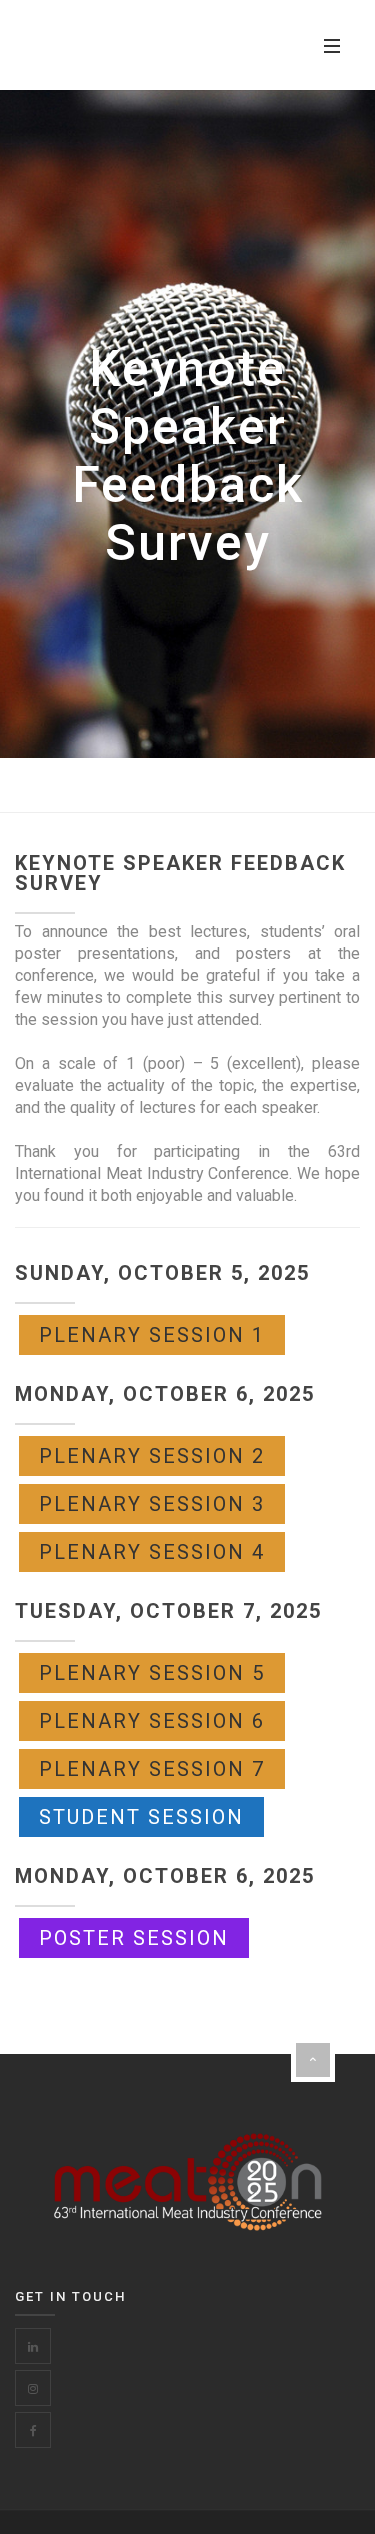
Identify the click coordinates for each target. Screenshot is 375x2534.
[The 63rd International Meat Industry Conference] (130, 45)
